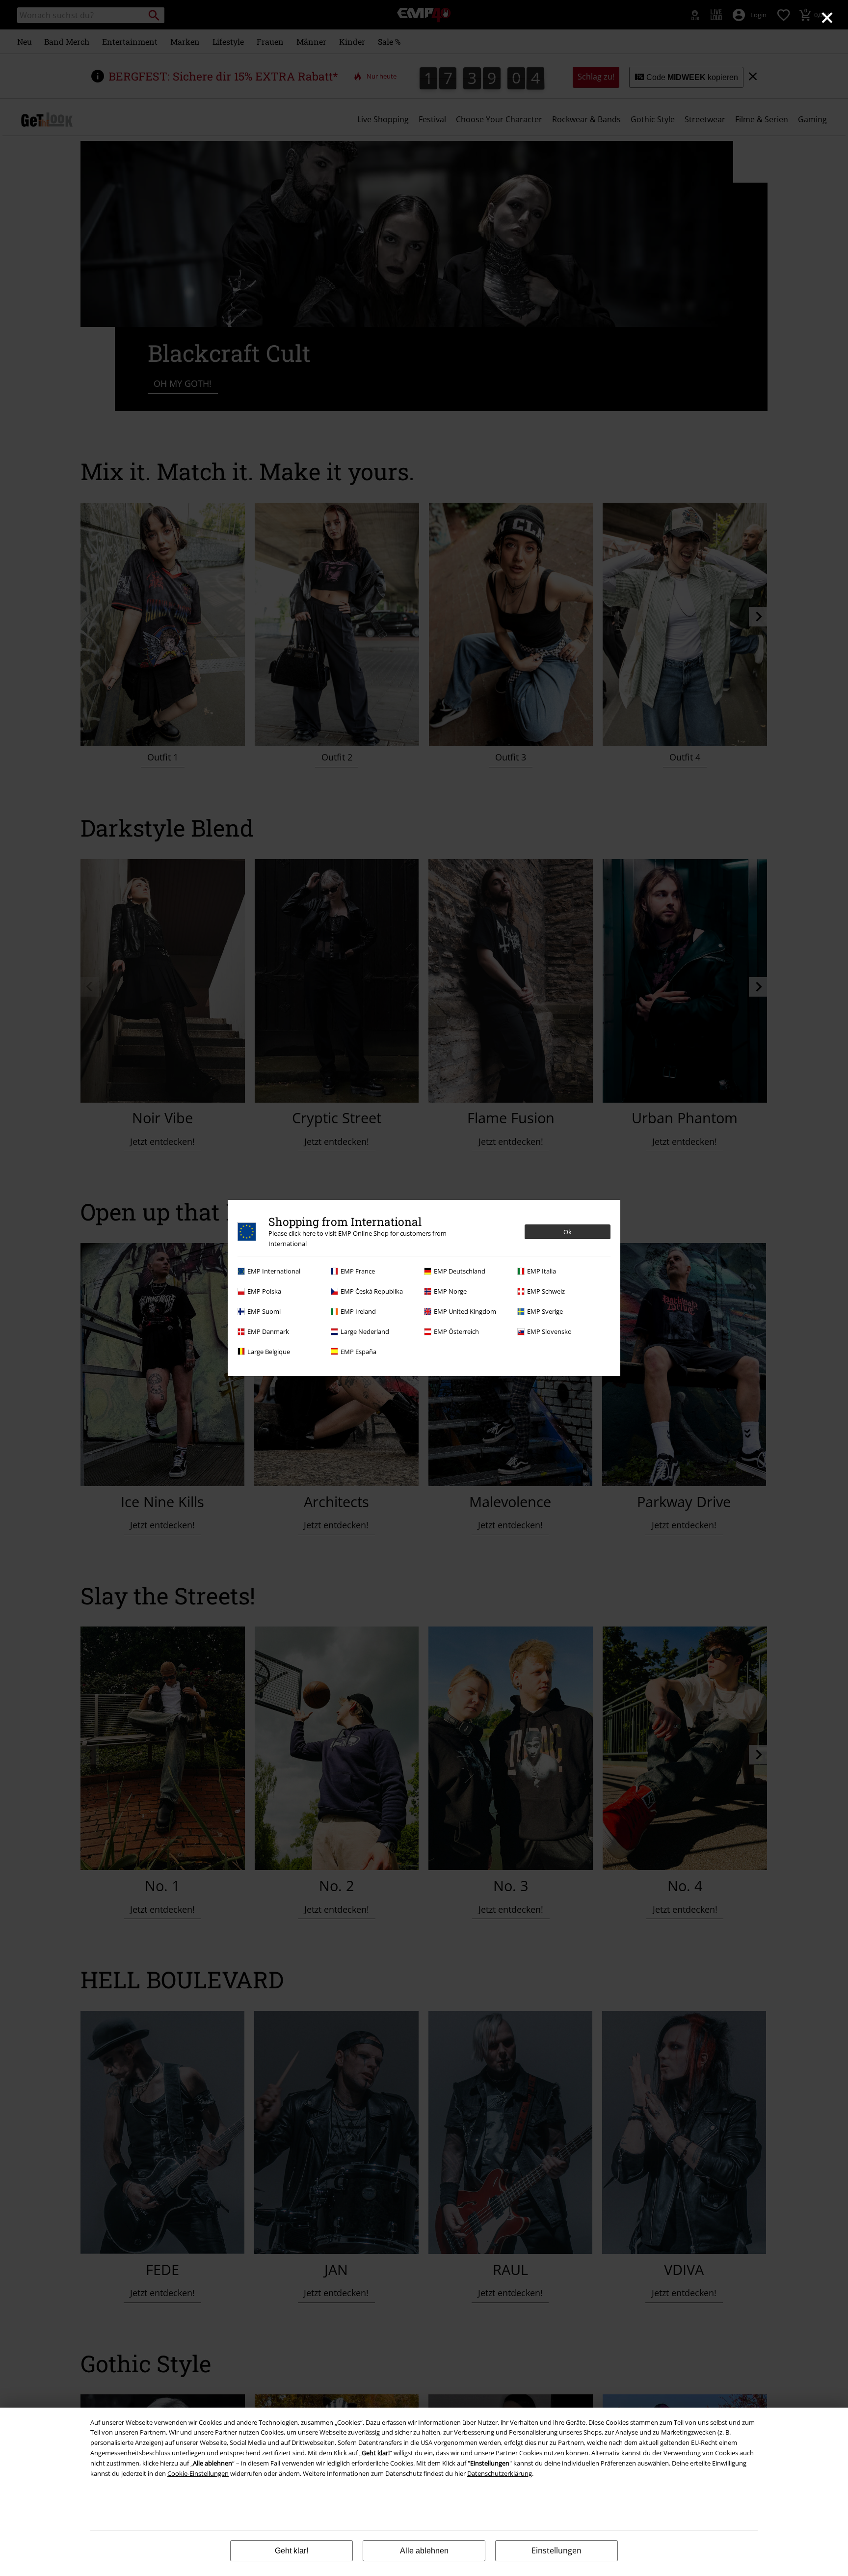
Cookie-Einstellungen (198, 2473)
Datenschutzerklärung (500, 2473)
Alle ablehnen (424, 2551)
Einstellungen (556, 2550)
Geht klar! (291, 2551)
